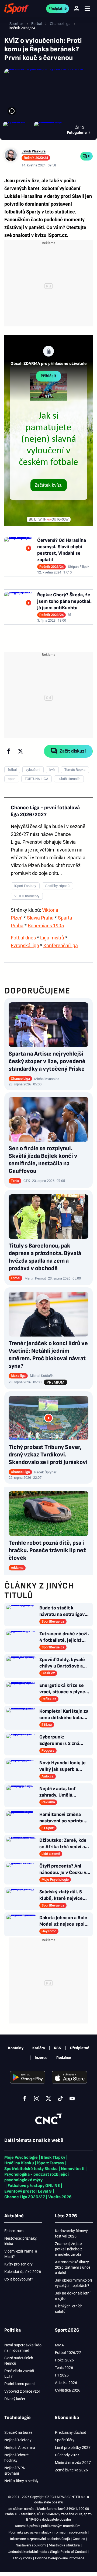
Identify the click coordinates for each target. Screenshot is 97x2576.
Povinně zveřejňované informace (60, 2558)
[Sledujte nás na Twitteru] (48, 2098)
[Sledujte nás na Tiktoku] (60, 2098)
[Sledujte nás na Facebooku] (25, 2098)
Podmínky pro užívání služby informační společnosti (48, 2532)
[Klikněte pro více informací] (12, 111)
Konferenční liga (61, 945)
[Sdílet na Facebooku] (9, 751)
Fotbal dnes (23, 938)
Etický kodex (22, 2558)
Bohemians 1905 (46, 926)
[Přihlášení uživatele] (77, 9)
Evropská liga (25, 945)
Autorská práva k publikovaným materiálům (48, 2526)
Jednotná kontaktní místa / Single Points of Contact (48, 2552)
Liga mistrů (52, 938)
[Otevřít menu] (87, 9)
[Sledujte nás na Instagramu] (37, 2098)
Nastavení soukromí (31, 2545)
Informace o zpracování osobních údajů (40, 2539)
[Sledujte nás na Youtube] (72, 2098)
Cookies (79, 2539)
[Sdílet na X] (20, 751)
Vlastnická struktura (64, 2545)
